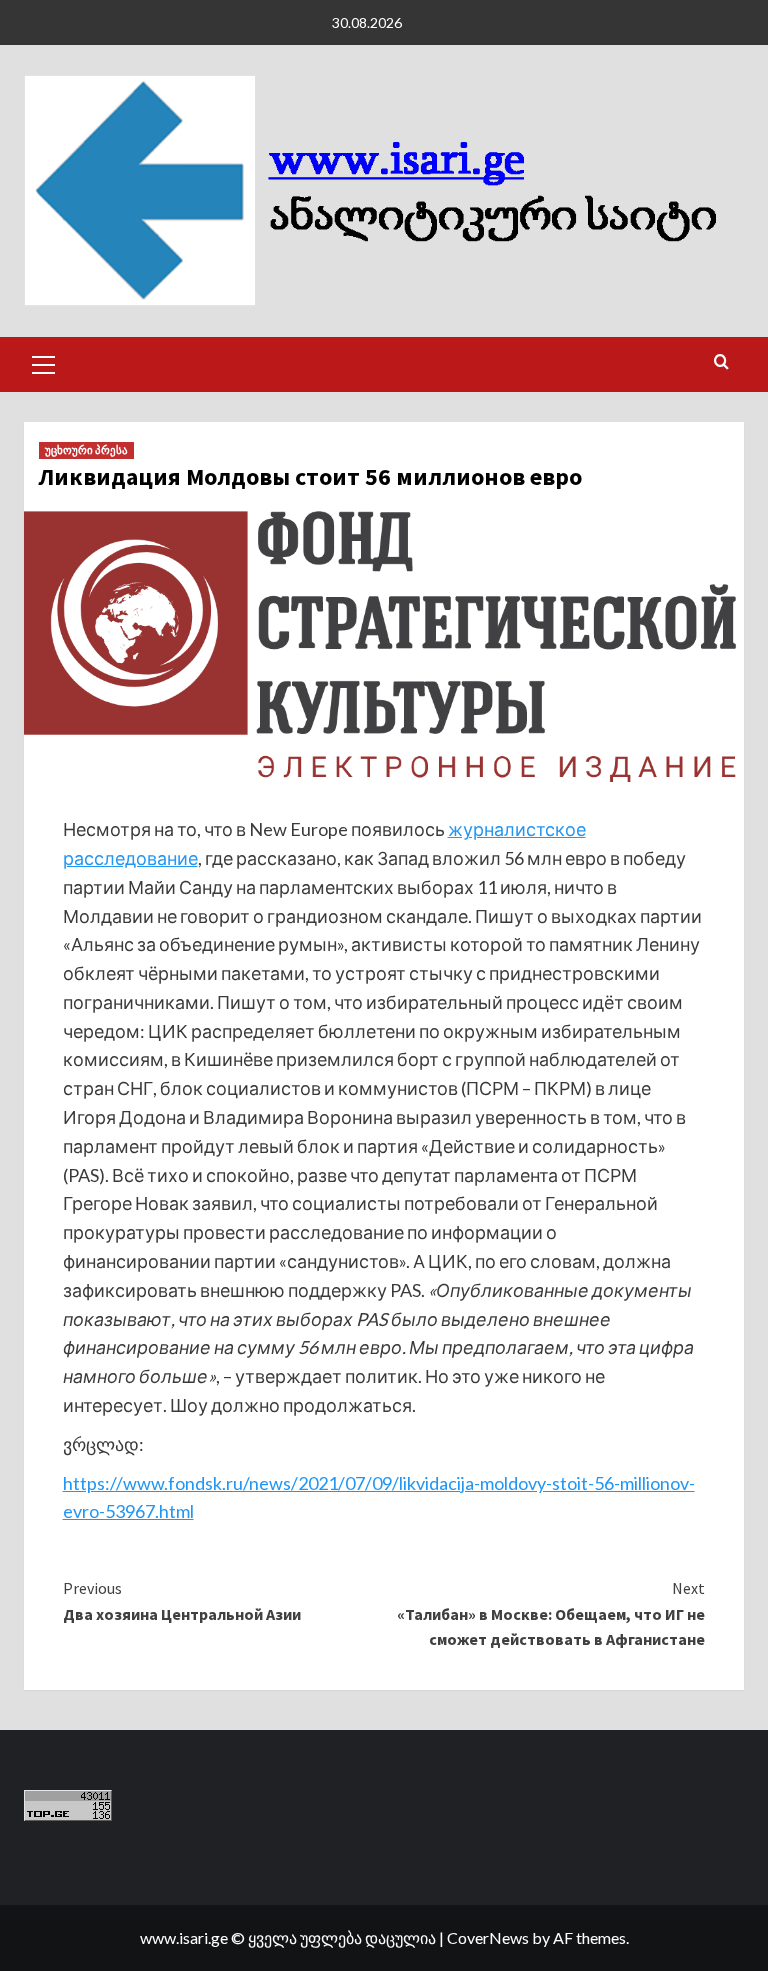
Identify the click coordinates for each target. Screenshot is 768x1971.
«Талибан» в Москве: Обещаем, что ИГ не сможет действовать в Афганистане (551, 1613)
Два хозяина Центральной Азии (182, 1601)
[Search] (721, 362)
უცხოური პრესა (86, 450)
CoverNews (488, 1937)
